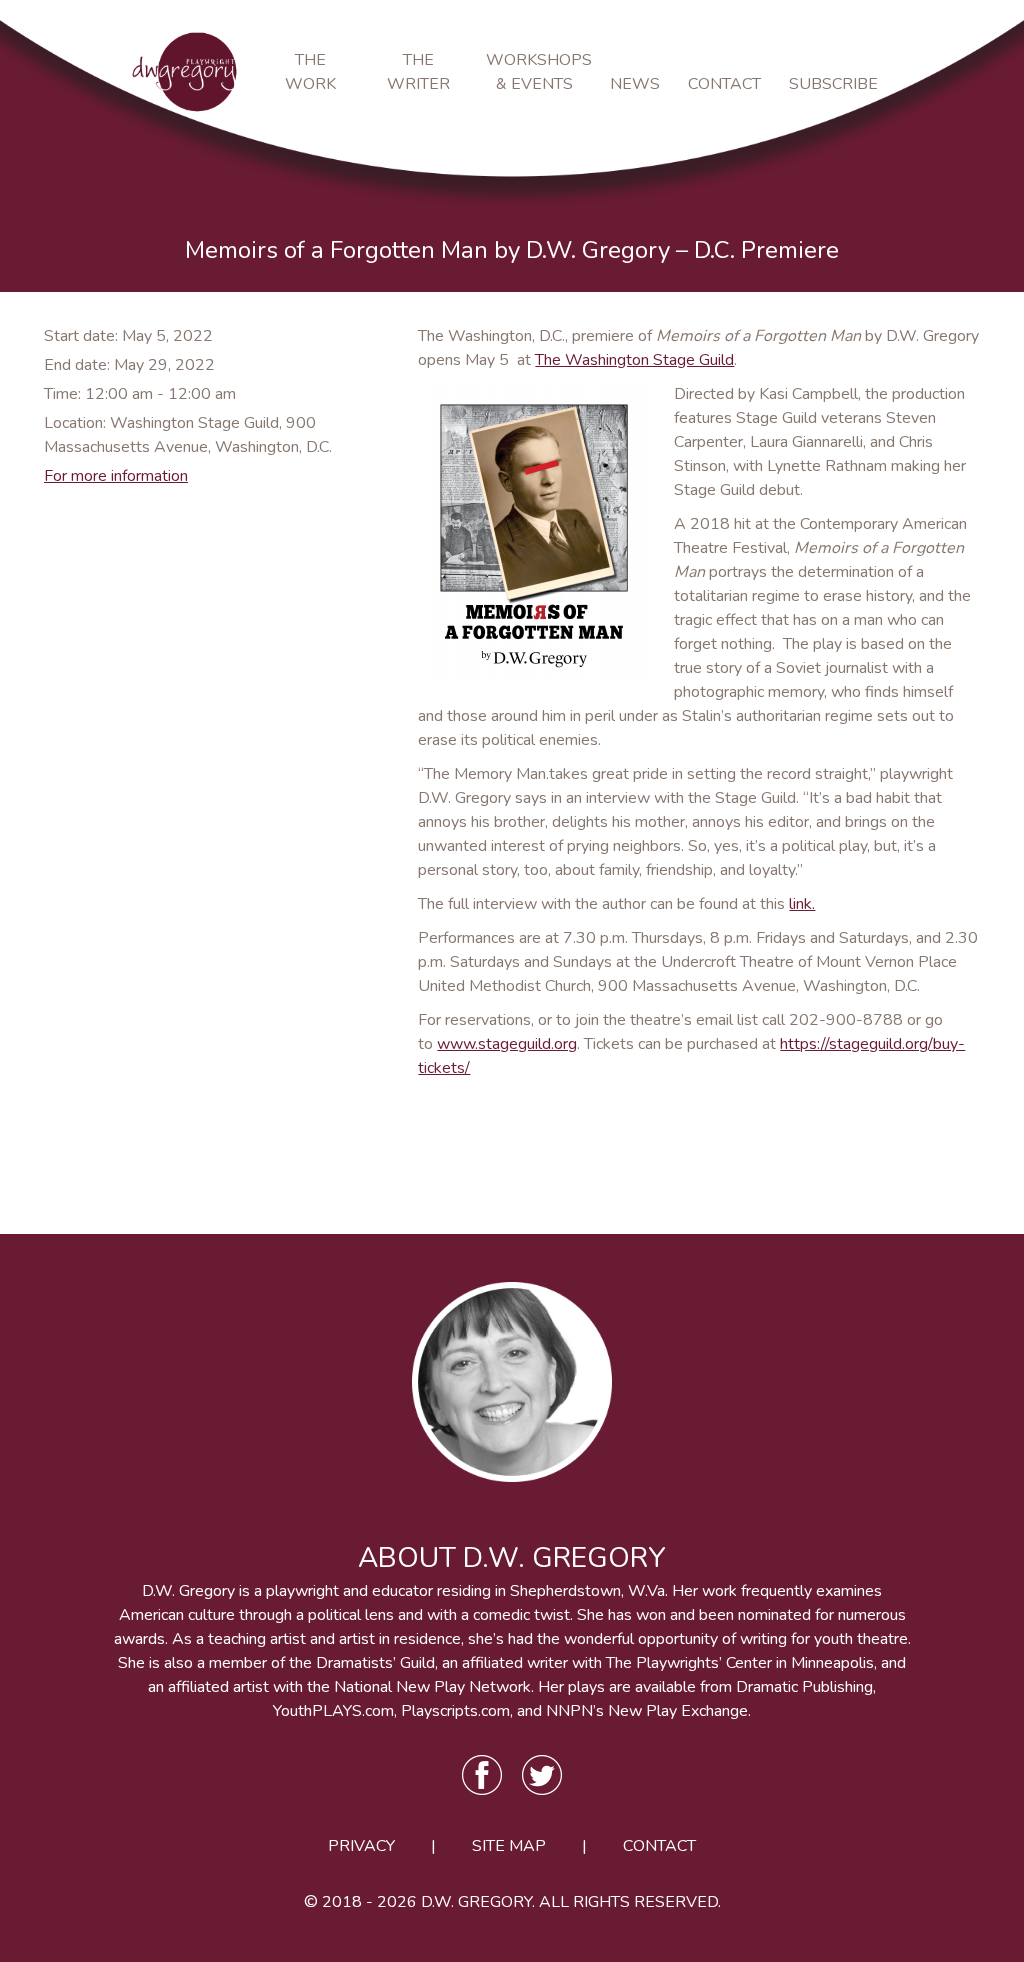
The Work (310, 72)
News (635, 84)
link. (802, 904)
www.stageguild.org (507, 1044)
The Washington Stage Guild (634, 360)
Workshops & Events (534, 72)
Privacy (361, 1846)
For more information (116, 476)
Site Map (509, 1846)
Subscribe (829, 84)
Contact (724, 84)
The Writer (418, 72)
